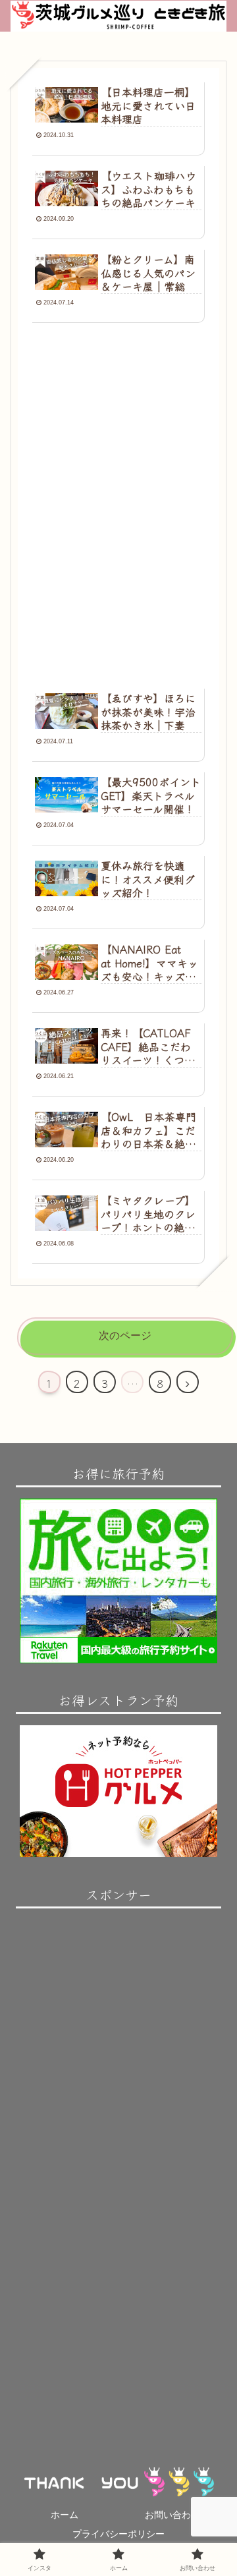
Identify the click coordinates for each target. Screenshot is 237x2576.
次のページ (125, 1335)
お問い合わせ (172, 2515)
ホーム (65, 2515)
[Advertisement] (118, 428)
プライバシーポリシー (118, 2534)
